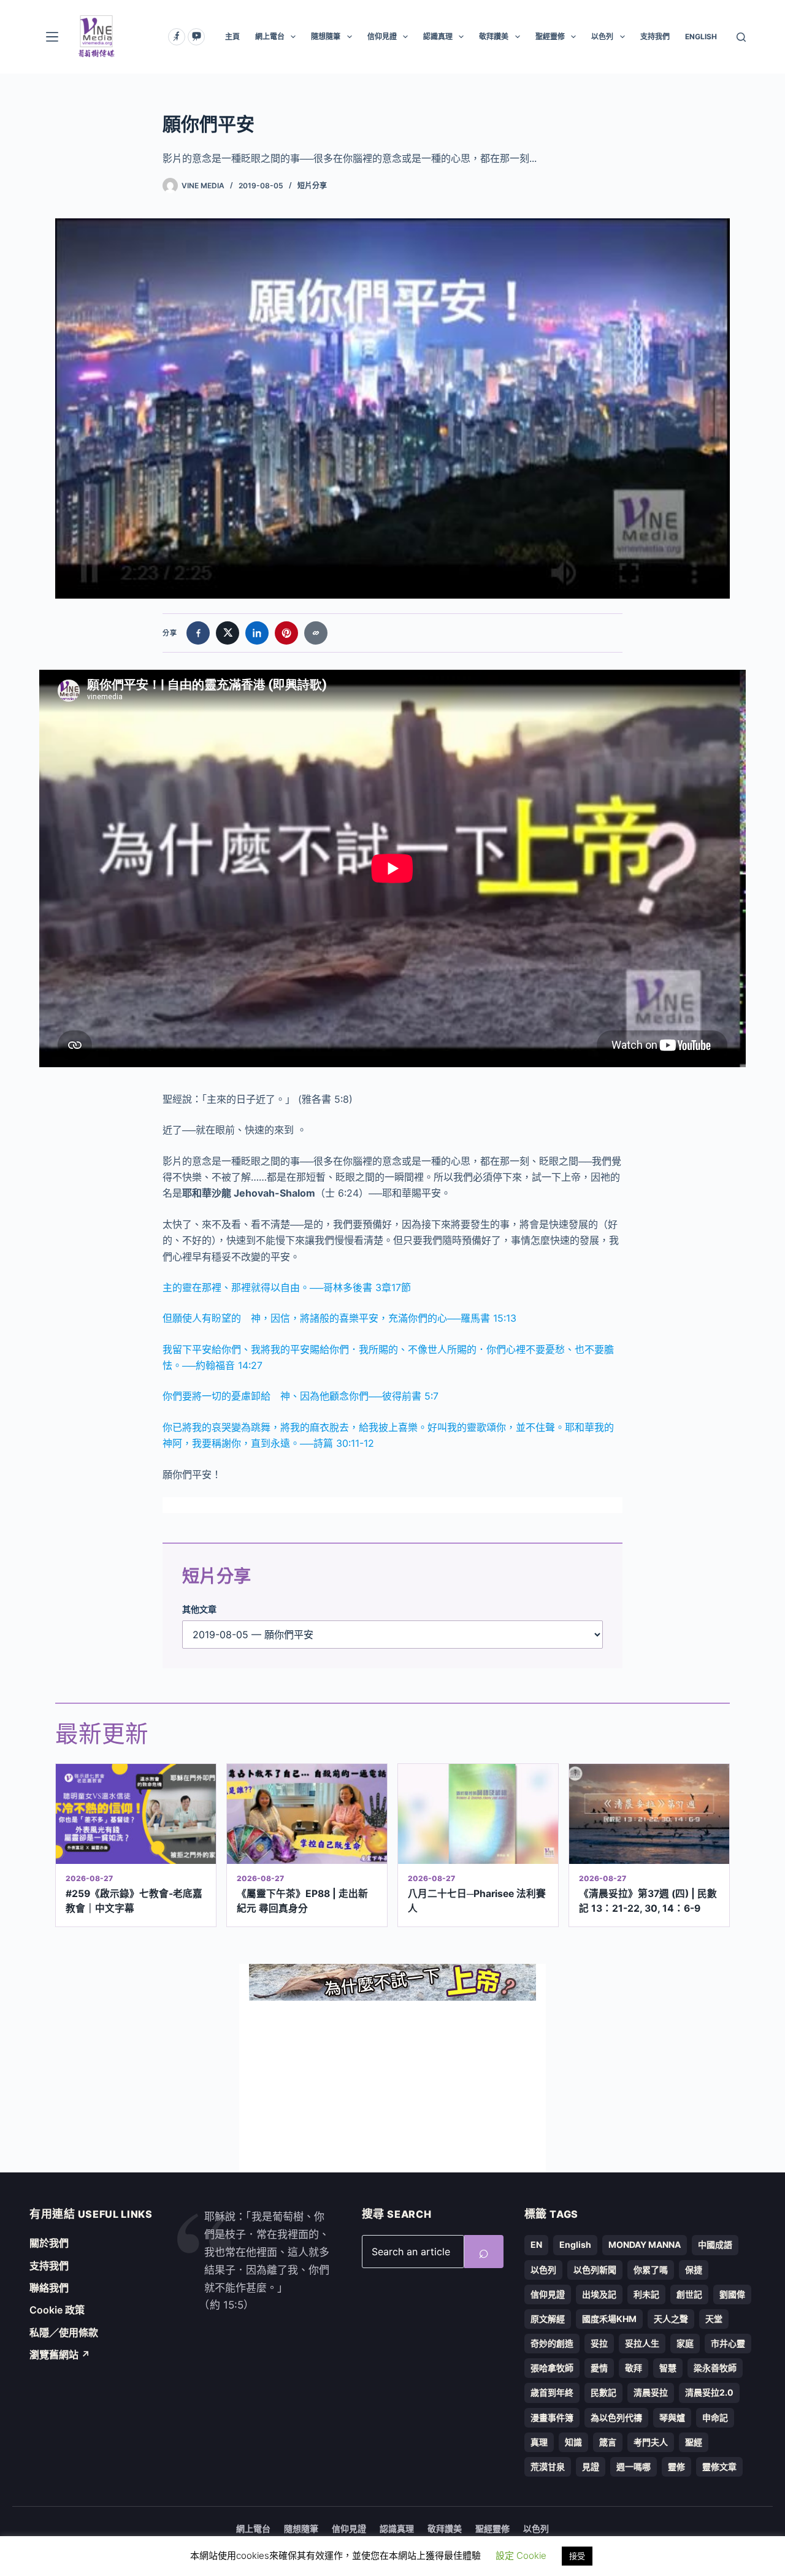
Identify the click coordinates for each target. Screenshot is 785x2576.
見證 (591, 2467)
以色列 (602, 36)
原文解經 (548, 2319)
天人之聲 (671, 2319)
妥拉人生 (642, 2343)
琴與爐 (672, 2417)
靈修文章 (719, 2467)
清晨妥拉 (651, 2392)
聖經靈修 (550, 36)
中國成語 (715, 2244)
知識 (573, 2442)
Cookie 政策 (57, 2310)
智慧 (668, 2368)
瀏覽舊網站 (60, 2355)
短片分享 (312, 186)
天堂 (714, 2319)
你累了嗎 (651, 2270)
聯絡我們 (49, 2288)
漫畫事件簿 (552, 2417)
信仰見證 (382, 36)
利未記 (646, 2294)
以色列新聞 (595, 2270)
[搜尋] (741, 37)
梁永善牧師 (715, 2368)
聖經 (694, 2442)
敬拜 (634, 2368)
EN (536, 2244)
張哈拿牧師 (552, 2368)
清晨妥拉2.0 (709, 2392)
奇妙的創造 (552, 2343)
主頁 (232, 36)
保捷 (694, 2270)
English (575, 2244)
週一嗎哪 (634, 2467)
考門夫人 (651, 2442)
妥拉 (599, 2343)
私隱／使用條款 (64, 2333)
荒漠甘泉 (548, 2467)
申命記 (715, 2417)
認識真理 (438, 36)
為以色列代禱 (616, 2417)
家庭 (685, 2343)
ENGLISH (701, 36)
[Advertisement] (392, 2087)
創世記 (689, 2294)
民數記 (603, 2392)
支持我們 (655, 36)
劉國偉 (732, 2294)
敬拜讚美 (494, 36)
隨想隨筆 (326, 36)
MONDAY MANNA (645, 2244)
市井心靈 (728, 2343)
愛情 (599, 2368)
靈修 (676, 2467)
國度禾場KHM (609, 2319)
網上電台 (270, 36)
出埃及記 (599, 2294)
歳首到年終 (552, 2392)
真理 (539, 2442)
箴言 (608, 2442)
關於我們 (49, 2243)
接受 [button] (577, 2556)
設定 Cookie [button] (521, 2555)
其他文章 (199, 1609)
